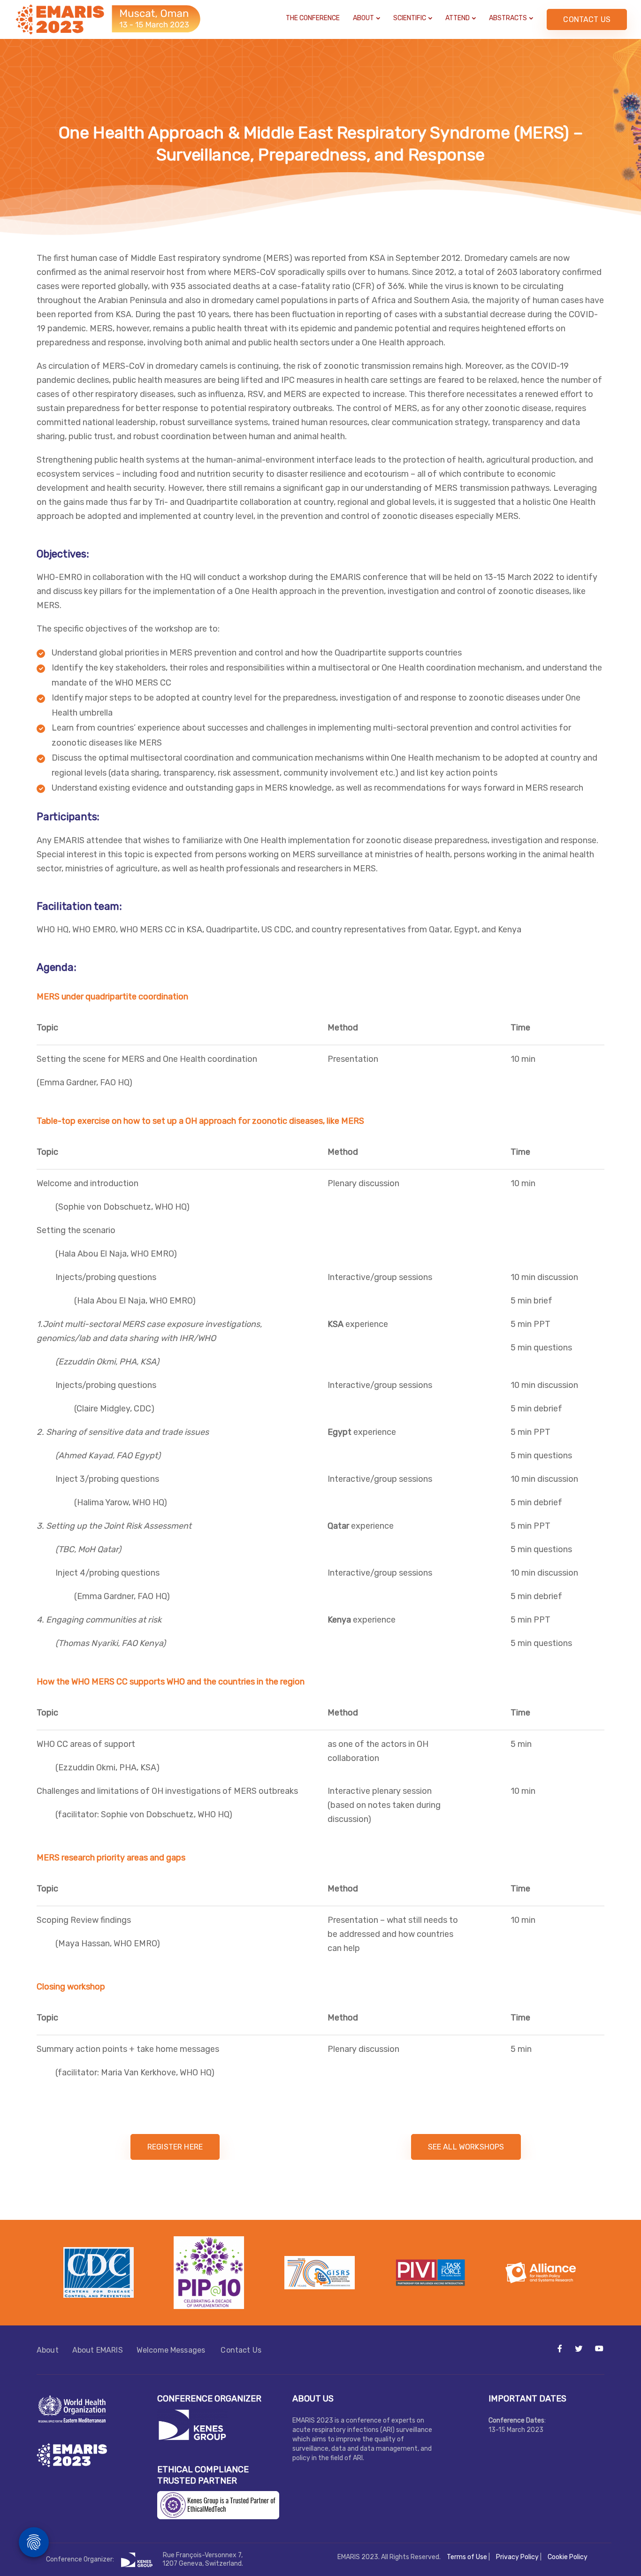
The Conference (313, 18)
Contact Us (241, 2350)
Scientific (410, 18)
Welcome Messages (172, 2350)
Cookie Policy (568, 2557)
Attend (458, 18)
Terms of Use (467, 2557)
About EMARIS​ (98, 2350)
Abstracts (508, 18)
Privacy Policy (517, 2557)
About (363, 18)
